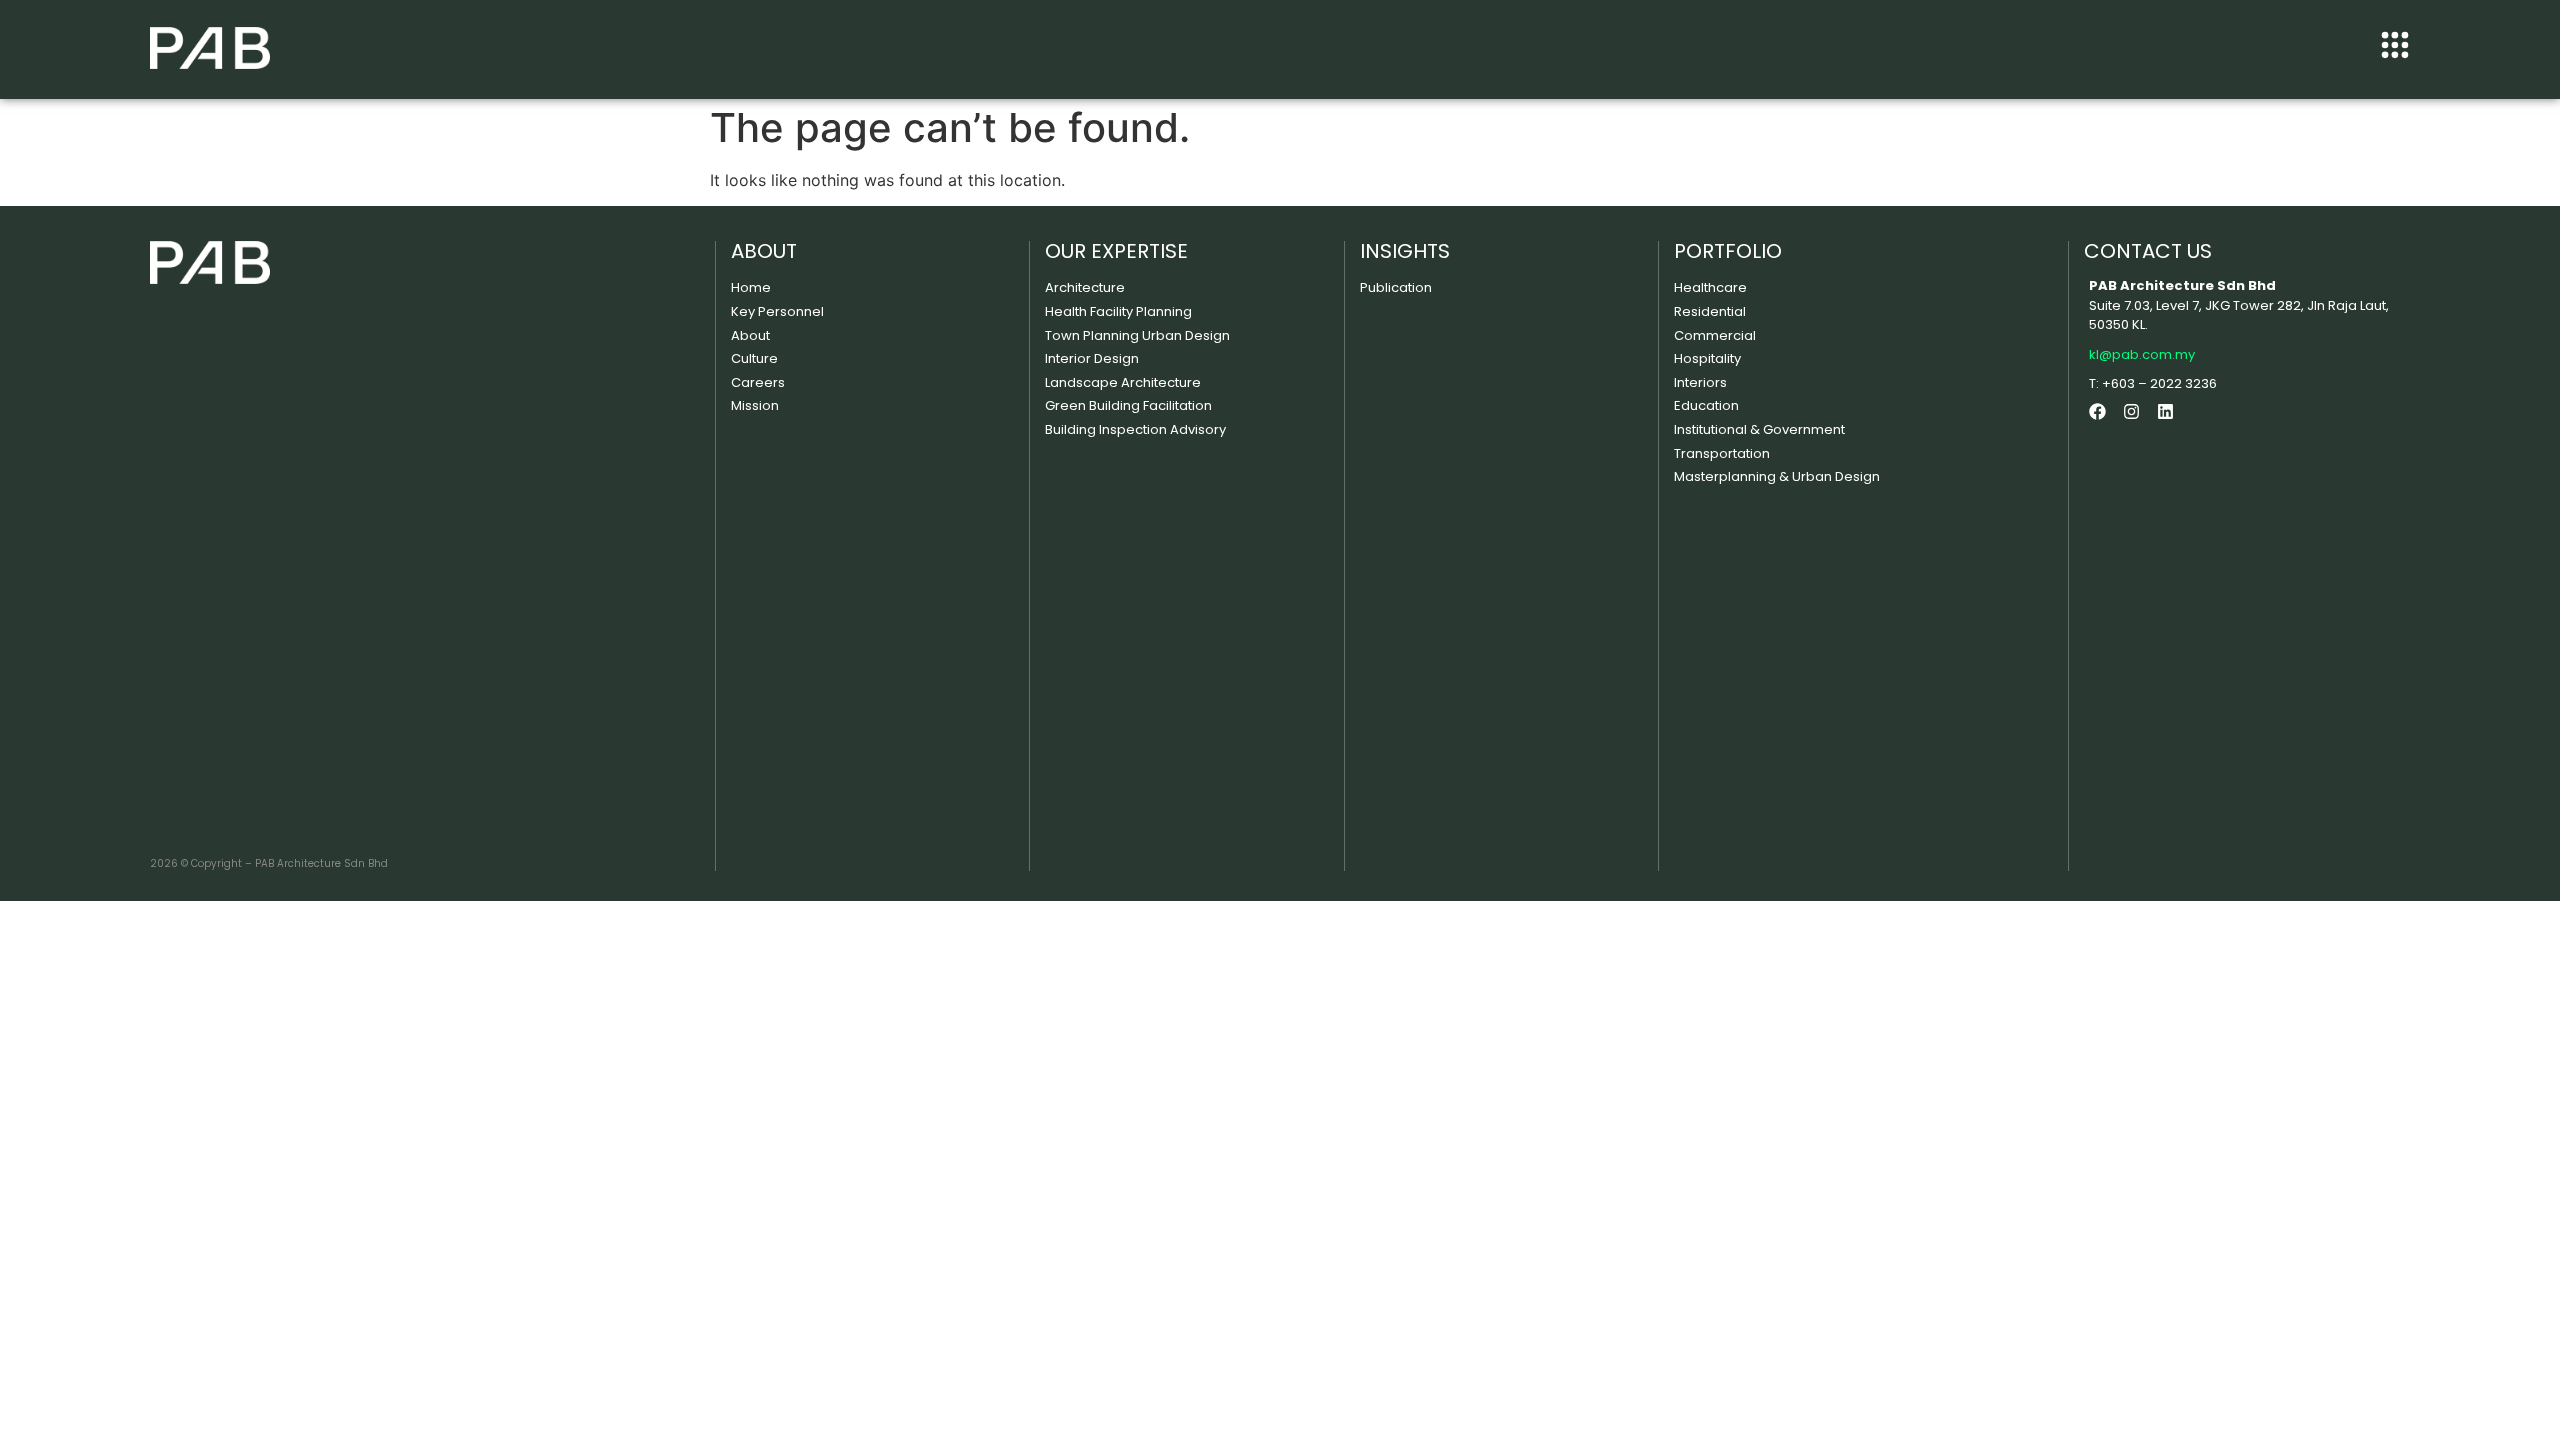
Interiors (1700, 382)
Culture (754, 358)
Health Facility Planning (1118, 311)
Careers (758, 382)
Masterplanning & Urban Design (1777, 476)
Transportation (1722, 453)
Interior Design (1092, 358)
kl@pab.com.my (2142, 354)
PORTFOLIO (1728, 251)
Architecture (1085, 287)
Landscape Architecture (1123, 382)
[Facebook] (2097, 411)
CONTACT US (2148, 251)
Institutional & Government (1759, 429)
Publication (1396, 287)
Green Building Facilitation (1128, 405)
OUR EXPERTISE (1116, 251)
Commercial (1715, 335)
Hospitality (1707, 358)
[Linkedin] (2165, 411)
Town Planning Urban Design (1137, 335)
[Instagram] (2131, 411)
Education (1706, 405)
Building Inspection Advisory (1135, 429)
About (750, 335)
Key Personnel (777, 311)
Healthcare (1710, 287)
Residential (1710, 311)
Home (751, 287)
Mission (755, 405)
